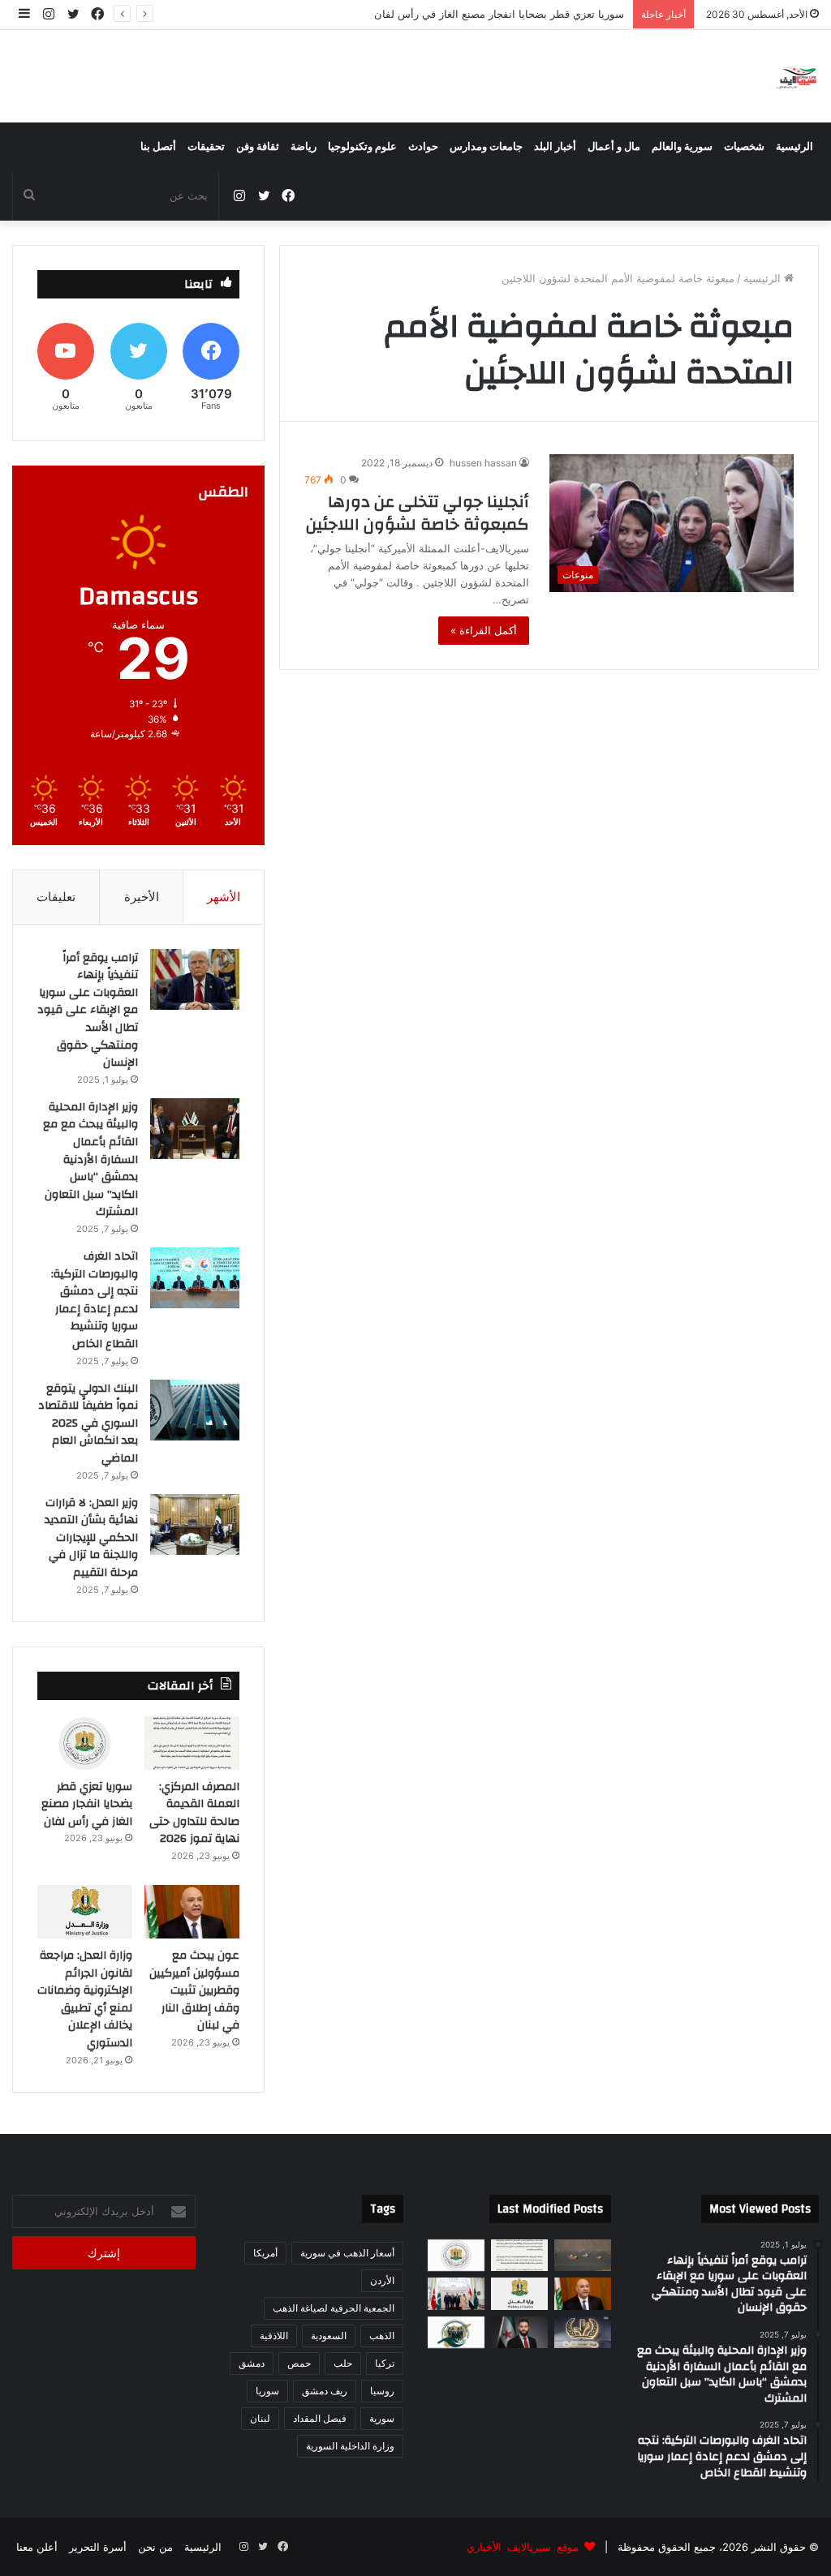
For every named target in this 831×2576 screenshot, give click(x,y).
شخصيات (744, 147)
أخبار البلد (555, 147)
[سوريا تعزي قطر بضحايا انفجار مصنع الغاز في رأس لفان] (85, 1743)
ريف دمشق (325, 2391)
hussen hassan (483, 463)
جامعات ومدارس (486, 147)
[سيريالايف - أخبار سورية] (797, 76)
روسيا (382, 2391)
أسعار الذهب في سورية (347, 2253)
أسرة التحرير (98, 2547)
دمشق (252, 2363)
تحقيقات (206, 147)
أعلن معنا (37, 2547)
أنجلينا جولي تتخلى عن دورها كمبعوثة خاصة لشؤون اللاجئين (418, 513)
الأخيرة (142, 897)
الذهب (382, 2336)
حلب (343, 2363)
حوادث (423, 147)
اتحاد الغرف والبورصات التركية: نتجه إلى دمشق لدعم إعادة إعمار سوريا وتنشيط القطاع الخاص (95, 1300)
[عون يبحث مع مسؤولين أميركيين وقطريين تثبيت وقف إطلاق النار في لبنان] (192, 1912)
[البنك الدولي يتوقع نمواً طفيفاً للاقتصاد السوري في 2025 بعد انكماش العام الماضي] (195, 1410)
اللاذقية (274, 2336)
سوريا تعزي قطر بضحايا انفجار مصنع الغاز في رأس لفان (87, 1804)
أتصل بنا (158, 147)
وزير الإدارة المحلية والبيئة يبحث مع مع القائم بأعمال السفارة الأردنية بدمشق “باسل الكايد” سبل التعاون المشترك (90, 1160)
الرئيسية (794, 147)
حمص (299, 2363)
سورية (382, 2418)
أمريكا (265, 2253)
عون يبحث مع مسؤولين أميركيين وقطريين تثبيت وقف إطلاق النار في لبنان (460, 14)
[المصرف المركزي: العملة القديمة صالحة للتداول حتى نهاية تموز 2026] (192, 1743)
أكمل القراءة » (484, 630)
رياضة (304, 147)
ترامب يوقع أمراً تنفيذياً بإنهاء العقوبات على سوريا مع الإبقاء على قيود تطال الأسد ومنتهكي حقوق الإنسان (88, 1011)
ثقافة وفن (258, 147)
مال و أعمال (614, 147)
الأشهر (224, 897)
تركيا (385, 2363)
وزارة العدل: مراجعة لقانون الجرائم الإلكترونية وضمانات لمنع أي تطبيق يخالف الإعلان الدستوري (85, 1999)
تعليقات (56, 897)
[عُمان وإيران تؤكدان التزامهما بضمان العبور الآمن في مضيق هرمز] (583, 2255)
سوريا (267, 2391)
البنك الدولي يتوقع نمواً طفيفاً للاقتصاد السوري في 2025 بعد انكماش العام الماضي (88, 1423)
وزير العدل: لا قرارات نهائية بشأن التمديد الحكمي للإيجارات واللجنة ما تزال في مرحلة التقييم (91, 1538)
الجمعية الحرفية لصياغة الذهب (334, 2308)
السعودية (329, 2336)
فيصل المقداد (320, 2418)
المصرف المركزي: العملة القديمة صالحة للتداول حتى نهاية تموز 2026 (194, 1813)
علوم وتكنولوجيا (362, 147)
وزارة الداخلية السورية (350, 2446)
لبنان (260, 2418)
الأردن (382, 2280)
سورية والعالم (682, 147)
